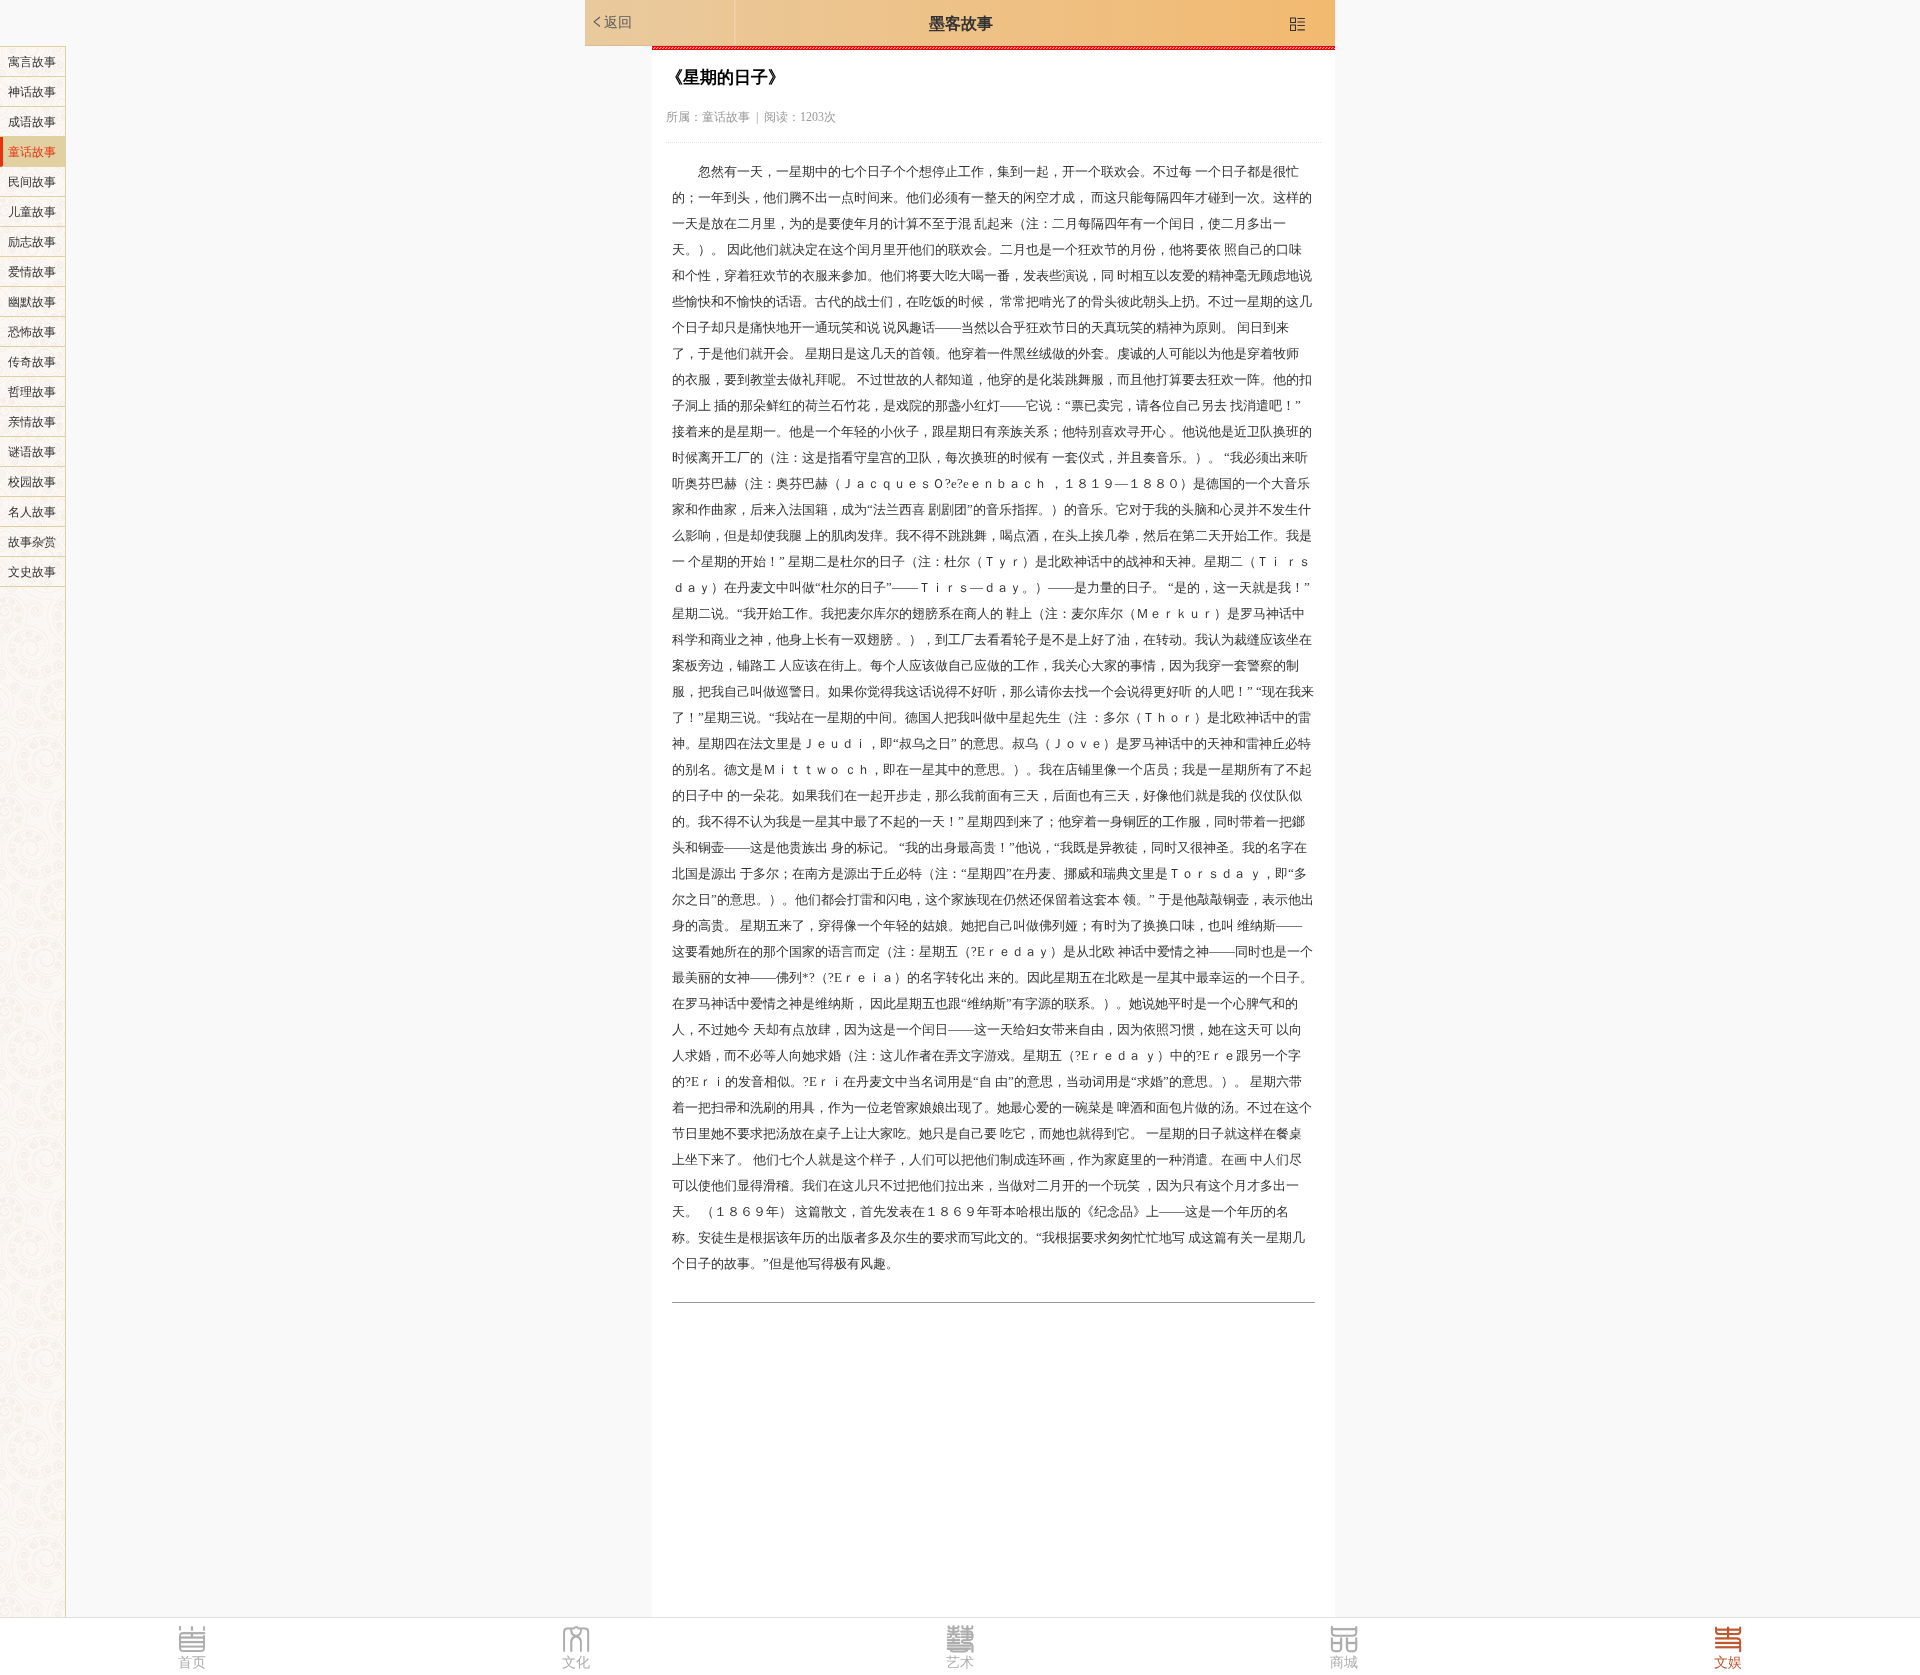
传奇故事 (32, 362)
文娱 (1728, 1662)
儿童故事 (32, 212)
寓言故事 (32, 62)
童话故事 (32, 152)
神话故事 (32, 92)
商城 (1344, 1662)
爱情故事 (32, 272)
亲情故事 (32, 422)
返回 (611, 22)
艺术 (960, 1662)
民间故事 (32, 182)
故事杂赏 (32, 542)
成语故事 (32, 122)
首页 (192, 1662)
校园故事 (32, 482)
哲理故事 (32, 392)
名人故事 (32, 512)
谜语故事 (32, 452)
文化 (576, 1662)
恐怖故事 (32, 332)
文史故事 (32, 572)
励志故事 (32, 242)
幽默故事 (32, 302)
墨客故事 (961, 23)
